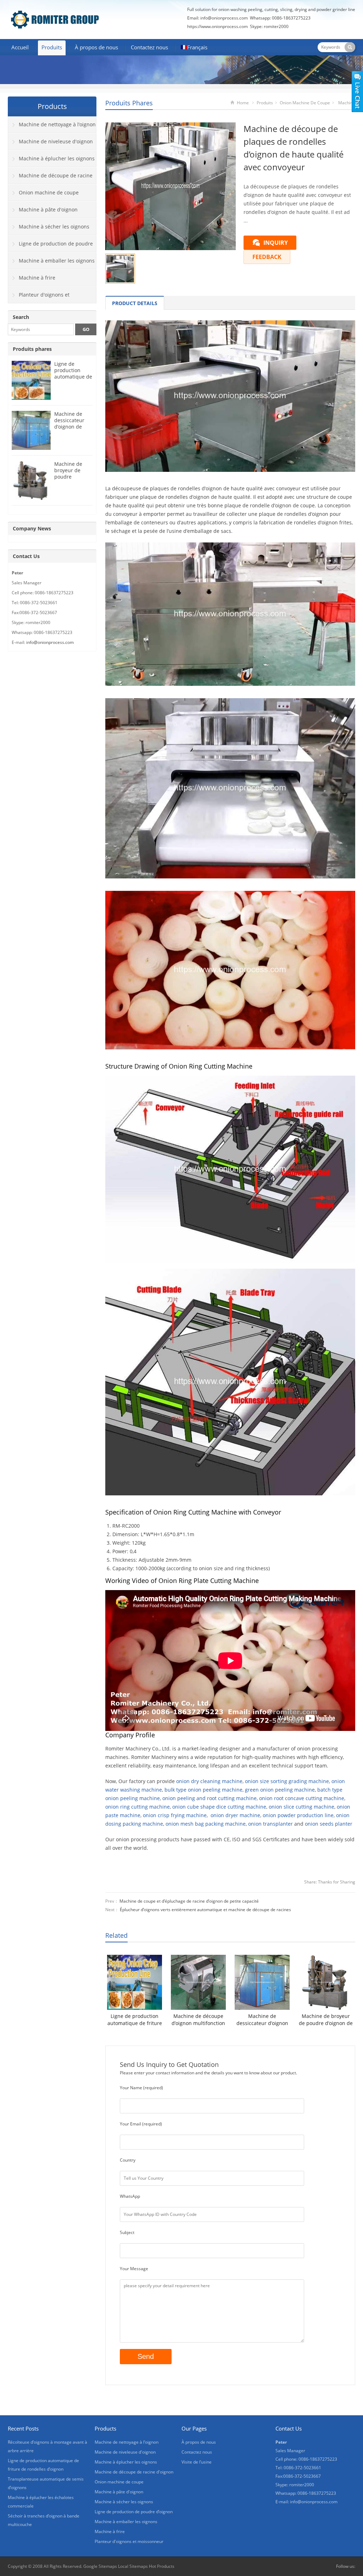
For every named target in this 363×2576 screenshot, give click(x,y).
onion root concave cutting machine (302, 1798)
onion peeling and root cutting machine (210, 1798)
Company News (32, 528)
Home (243, 103)
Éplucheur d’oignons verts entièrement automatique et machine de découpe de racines (205, 1910)
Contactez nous (149, 47)
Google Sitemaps (100, 2566)
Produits (52, 47)
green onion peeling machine (280, 1790)
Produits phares (129, 103)
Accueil (20, 47)
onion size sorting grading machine (287, 1781)
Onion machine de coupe (305, 103)
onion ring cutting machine (138, 1807)
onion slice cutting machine (301, 1807)
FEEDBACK (267, 257)
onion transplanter (270, 1824)
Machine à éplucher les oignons (57, 158)
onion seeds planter (329, 1824)
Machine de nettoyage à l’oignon (57, 124)
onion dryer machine (235, 1815)
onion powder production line (298, 1815)
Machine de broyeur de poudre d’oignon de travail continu (326, 2020)
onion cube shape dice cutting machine (219, 1807)
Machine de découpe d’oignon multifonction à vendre (198, 2020)
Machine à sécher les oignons (54, 227)
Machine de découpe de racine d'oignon (50, 178)
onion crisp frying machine (175, 1815)
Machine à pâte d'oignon (48, 209)
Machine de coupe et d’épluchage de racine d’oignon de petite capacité (189, 1901)
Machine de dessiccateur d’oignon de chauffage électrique (262, 2020)
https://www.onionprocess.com (217, 26)
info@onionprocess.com (224, 18)
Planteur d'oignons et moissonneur (39, 297)
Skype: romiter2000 (269, 26)
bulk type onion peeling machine (203, 1790)
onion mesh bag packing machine (206, 1824)
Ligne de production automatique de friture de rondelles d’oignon (135, 2020)
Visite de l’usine (197, 2462)
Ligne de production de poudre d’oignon (51, 246)
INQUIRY (276, 243)
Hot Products (162, 2566)
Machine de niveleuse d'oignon (56, 141)
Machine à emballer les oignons (57, 261)
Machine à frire (37, 278)
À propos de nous (96, 47)
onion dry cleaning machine (209, 1781)
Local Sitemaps (133, 2566)
